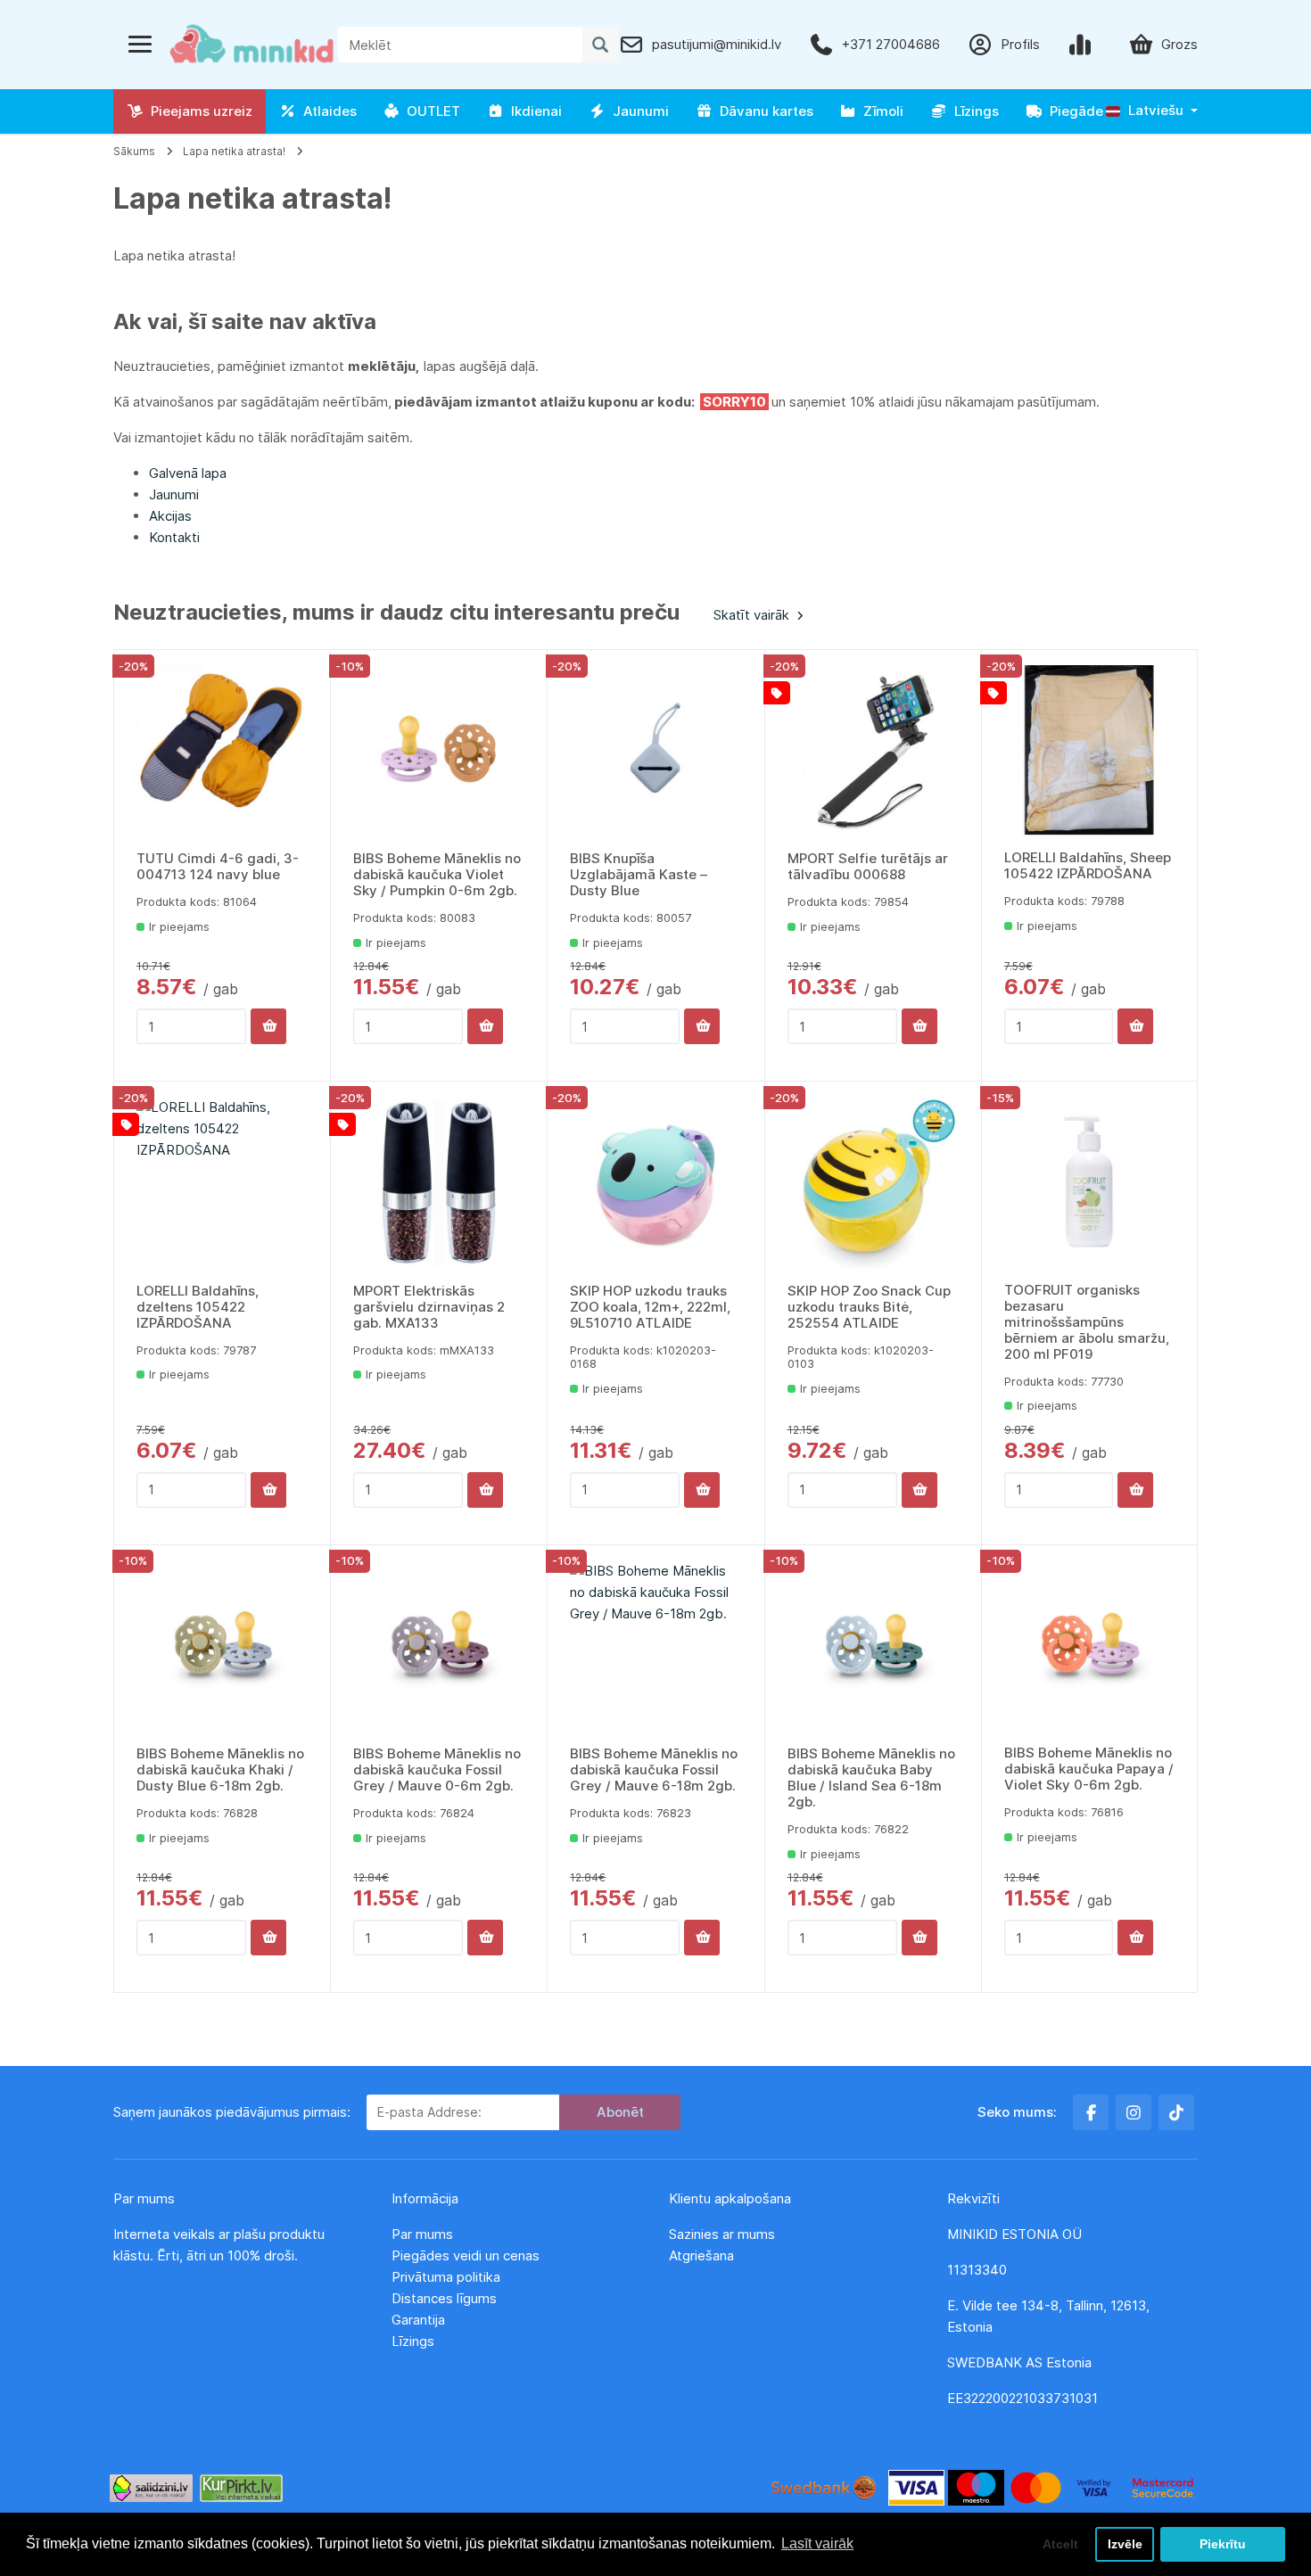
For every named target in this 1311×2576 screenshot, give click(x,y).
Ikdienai (533, 111)
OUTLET (430, 111)
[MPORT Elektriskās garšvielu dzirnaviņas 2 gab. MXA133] (439, 1182)
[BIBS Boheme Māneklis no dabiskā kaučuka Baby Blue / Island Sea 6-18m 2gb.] (873, 1646)
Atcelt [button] (1060, 2544)
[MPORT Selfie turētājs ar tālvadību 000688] (873, 751)
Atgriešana (701, 2255)
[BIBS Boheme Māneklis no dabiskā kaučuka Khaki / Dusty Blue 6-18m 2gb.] (222, 1646)
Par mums (422, 2234)
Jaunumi (637, 111)
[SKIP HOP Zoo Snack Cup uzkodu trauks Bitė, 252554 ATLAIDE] (873, 1182)
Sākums (134, 151)
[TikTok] (1176, 2112)
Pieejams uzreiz (198, 111)
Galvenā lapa (188, 473)
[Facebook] (1091, 2112)
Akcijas (170, 516)
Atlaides (326, 111)
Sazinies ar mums (722, 2234)
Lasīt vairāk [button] (817, 2543)
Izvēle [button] (1125, 2544)
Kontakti (174, 537)
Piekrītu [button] (1223, 2544)
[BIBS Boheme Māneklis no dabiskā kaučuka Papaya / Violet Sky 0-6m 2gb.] (1089, 1646)
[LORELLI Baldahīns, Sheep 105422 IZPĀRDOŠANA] (1089, 750)
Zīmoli (880, 111)
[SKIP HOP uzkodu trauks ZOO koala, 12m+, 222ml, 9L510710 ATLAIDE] (655, 1182)
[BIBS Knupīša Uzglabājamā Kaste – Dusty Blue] (655, 751)
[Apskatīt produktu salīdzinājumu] (1084, 45)
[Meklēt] (600, 45)
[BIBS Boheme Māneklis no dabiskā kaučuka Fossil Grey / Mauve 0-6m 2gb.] (439, 1646)
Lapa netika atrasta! (234, 151)
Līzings (973, 111)
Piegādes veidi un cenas (466, 2255)
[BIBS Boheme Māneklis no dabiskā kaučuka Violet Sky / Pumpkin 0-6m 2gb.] (439, 751)
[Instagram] (1134, 2112)
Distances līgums (446, 2298)
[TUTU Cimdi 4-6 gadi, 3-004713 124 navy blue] (222, 751)
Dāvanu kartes (763, 111)
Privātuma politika (448, 2277)
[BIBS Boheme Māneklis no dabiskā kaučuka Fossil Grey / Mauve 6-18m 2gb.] (655, 1646)
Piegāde (1073, 111)
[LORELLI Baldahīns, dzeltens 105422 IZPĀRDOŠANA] (222, 1182)
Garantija (418, 2320)
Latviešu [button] (1154, 110)
